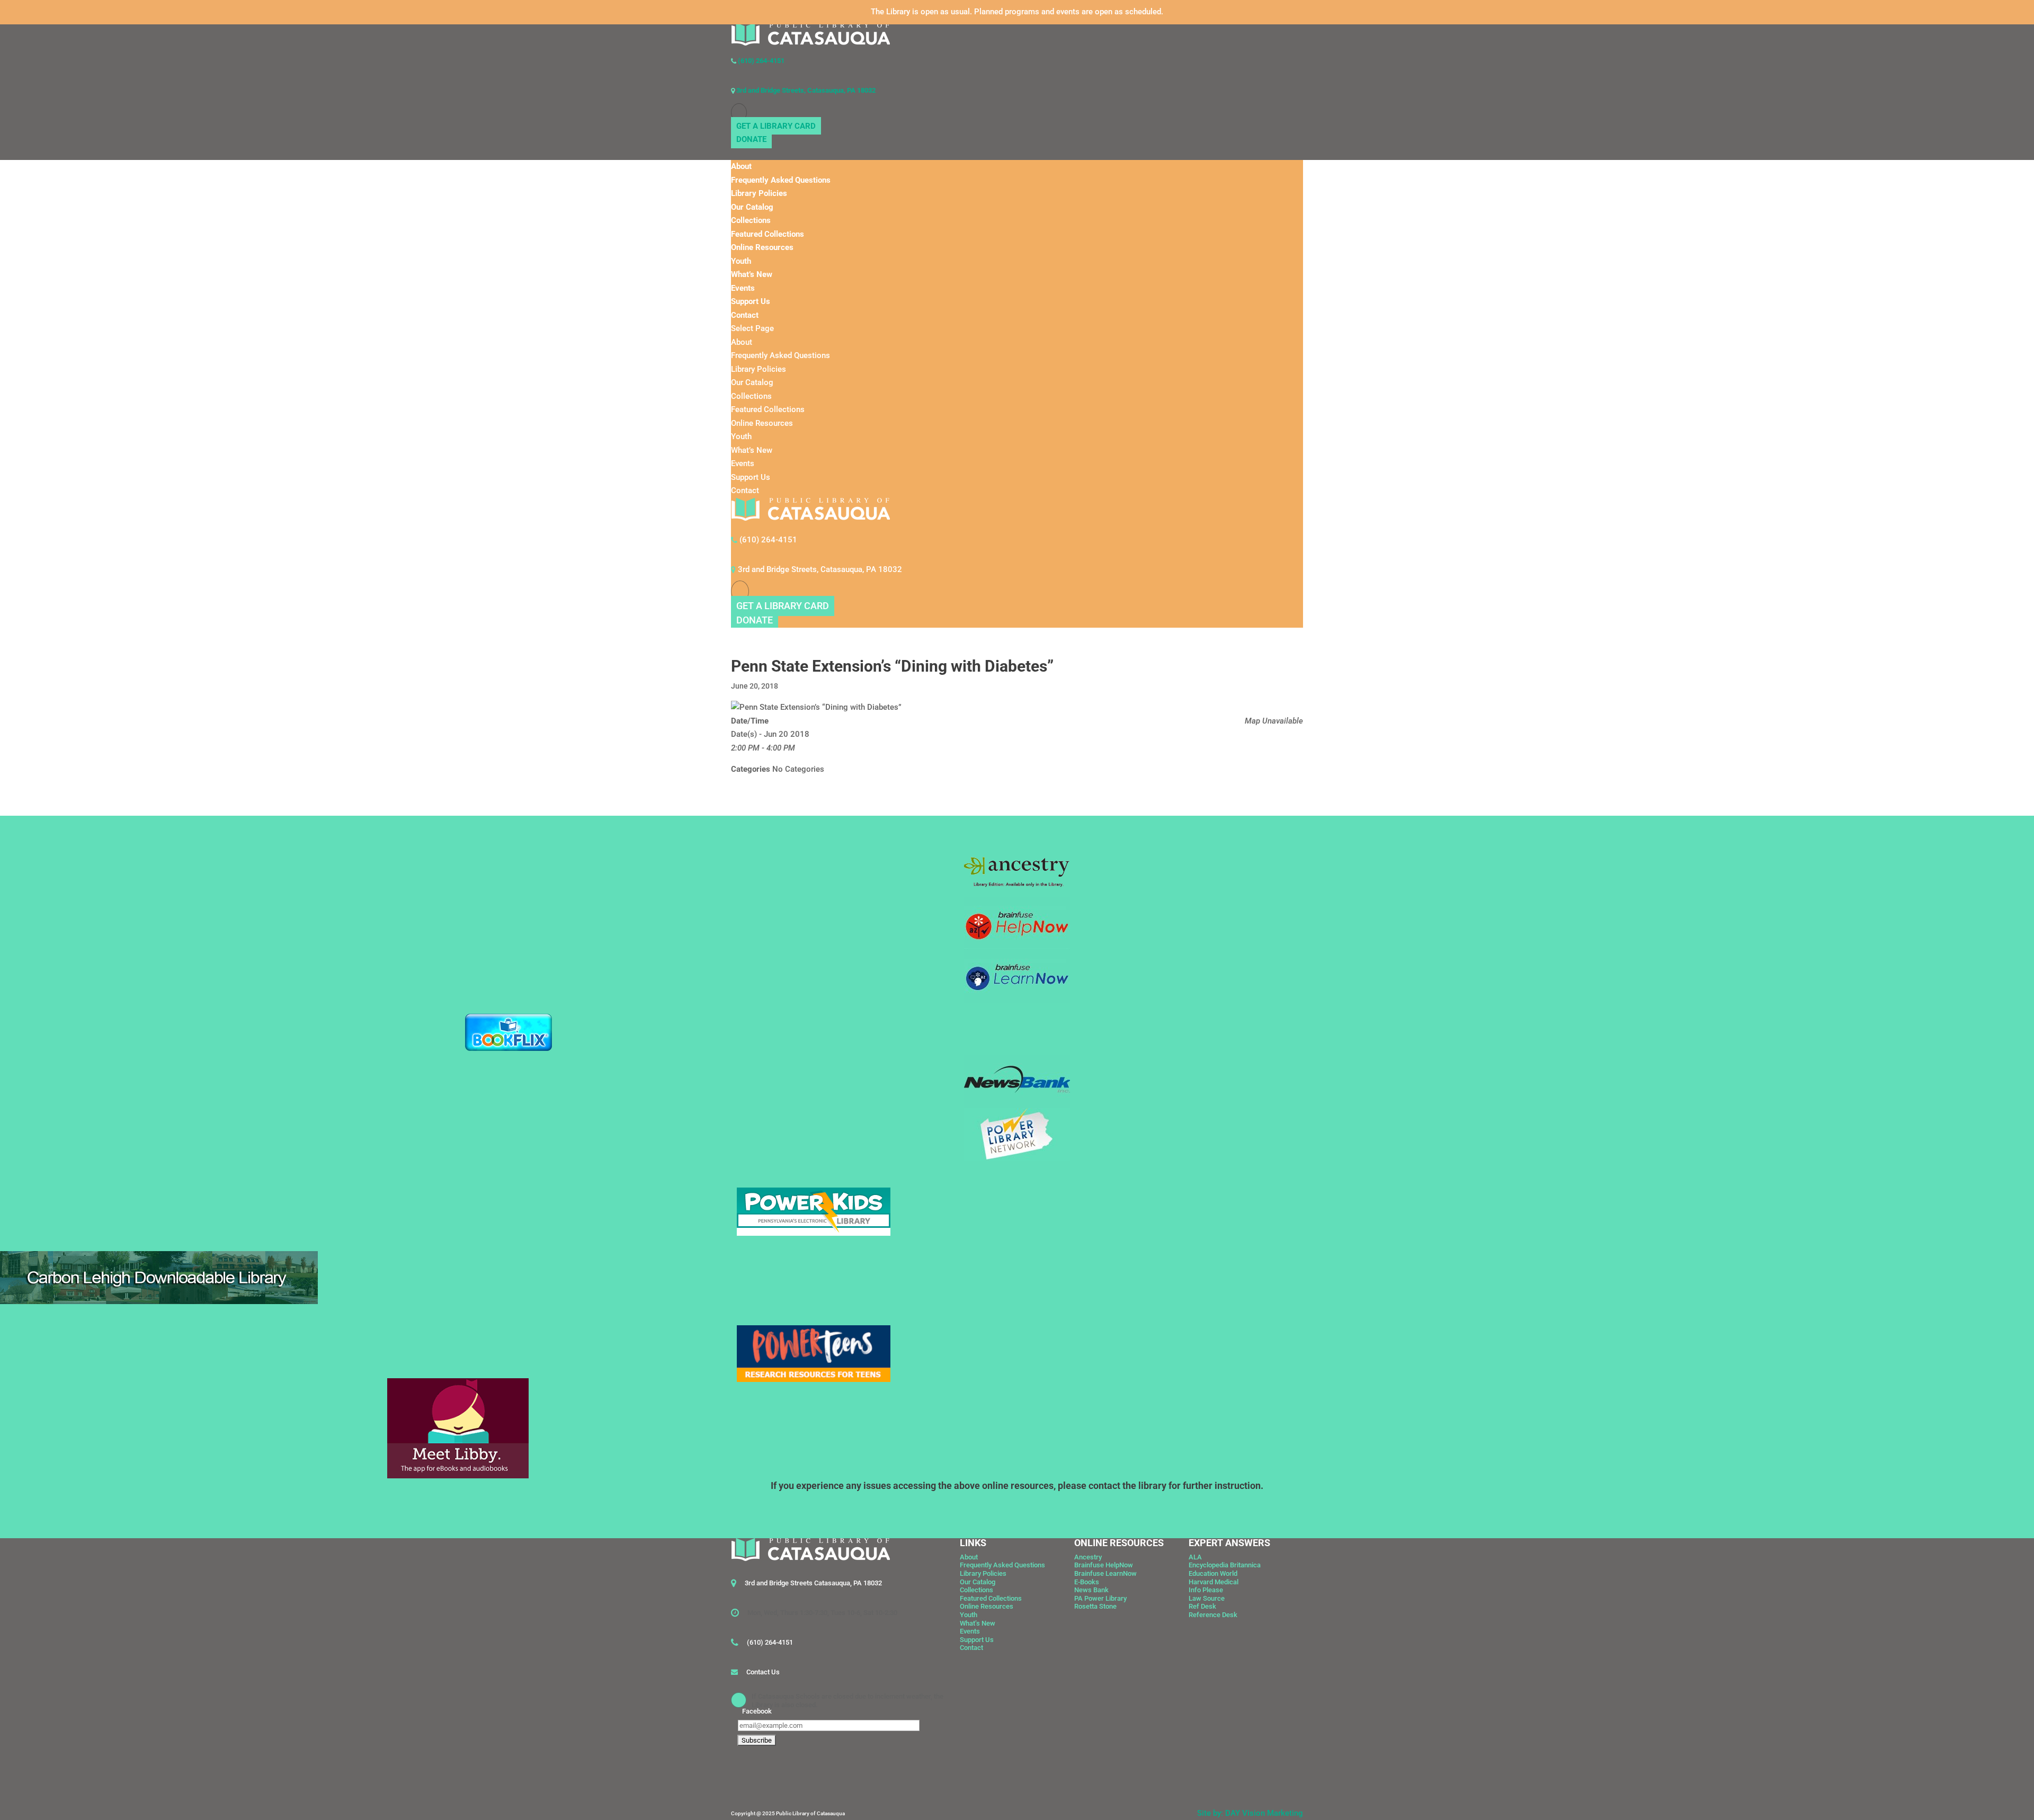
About (741, 166)
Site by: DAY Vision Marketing (1250, 1813)
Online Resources (762, 247)
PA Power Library (1100, 1598)
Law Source (1207, 1598)
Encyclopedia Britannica (1225, 1565)
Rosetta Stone (1095, 1606)
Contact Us (763, 1672)
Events (743, 288)
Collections (751, 220)
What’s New (752, 274)
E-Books (1087, 1582)
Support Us (751, 301)
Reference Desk (1213, 1615)
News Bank (1091, 1590)
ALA (1195, 1557)
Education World (1213, 1573)
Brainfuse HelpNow (1104, 1565)
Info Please (1206, 1590)
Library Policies (759, 193)
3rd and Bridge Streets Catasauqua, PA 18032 (813, 1583)
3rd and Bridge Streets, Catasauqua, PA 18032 (805, 90)
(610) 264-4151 (760, 61)
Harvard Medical (1214, 1582)
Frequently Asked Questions (781, 180)
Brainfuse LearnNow (1105, 1573)
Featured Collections (768, 234)
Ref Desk (1202, 1606)
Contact (745, 315)
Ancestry (1088, 1557)
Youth (741, 261)
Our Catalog (752, 207)
